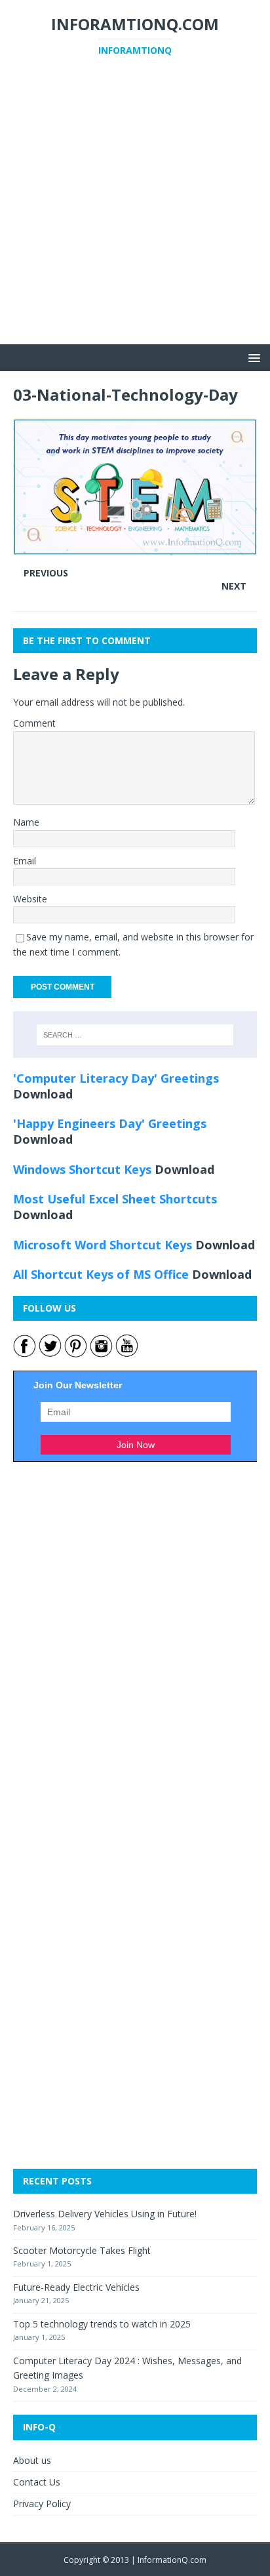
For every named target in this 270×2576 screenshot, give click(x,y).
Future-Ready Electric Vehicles (76, 2287)
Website (30, 899)
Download (43, 1094)
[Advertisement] (135, 209)
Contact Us (37, 2482)
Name (26, 822)
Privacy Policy (42, 2504)
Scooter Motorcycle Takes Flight (82, 2250)
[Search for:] (135, 1035)
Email (25, 861)
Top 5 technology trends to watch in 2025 (102, 2324)
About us (32, 2460)
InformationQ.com (172, 2560)
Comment (34, 723)
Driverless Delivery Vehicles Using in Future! (105, 2214)
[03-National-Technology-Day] (135, 547)
